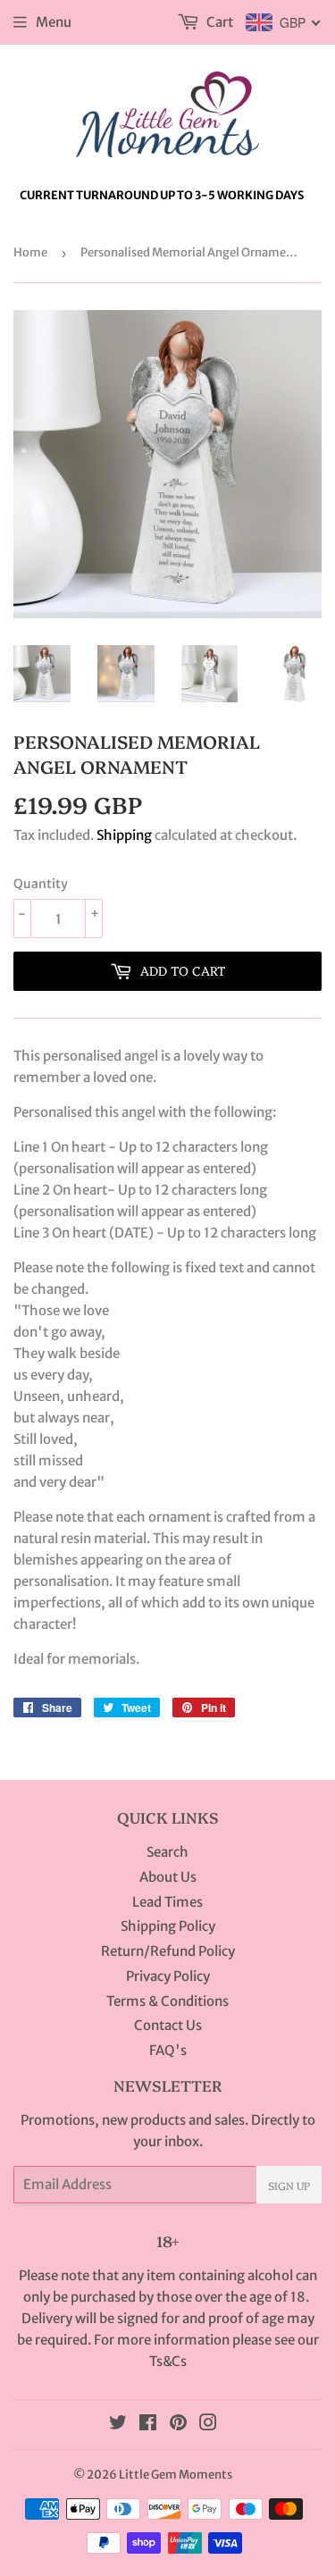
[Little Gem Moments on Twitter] (118, 2425)
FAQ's (168, 2050)
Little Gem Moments (176, 2475)
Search (167, 1852)
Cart (218, 22)
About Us (168, 1877)
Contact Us (168, 2025)
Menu (54, 22)
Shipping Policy (168, 1926)
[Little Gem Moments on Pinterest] (178, 2425)
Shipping (124, 835)
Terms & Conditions (167, 2001)
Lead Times (167, 1902)
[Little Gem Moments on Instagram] (208, 2425)
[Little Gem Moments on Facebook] (148, 2425)
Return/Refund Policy (168, 1951)
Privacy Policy (168, 1976)
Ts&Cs (168, 2361)
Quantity (41, 884)
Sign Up (289, 2185)
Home (30, 252)
